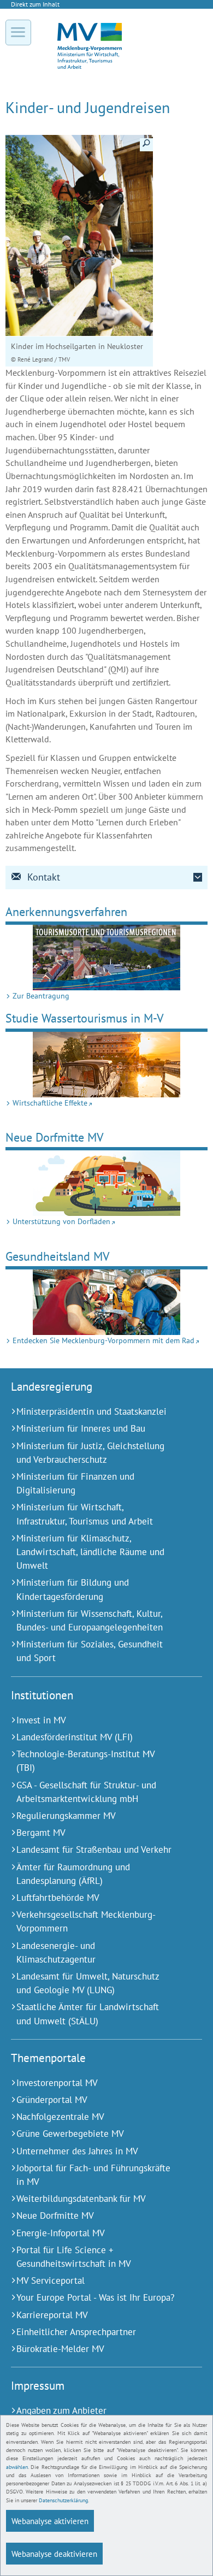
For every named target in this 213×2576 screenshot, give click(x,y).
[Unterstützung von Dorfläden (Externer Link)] (106, 1183)
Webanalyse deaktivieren (54, 2554)
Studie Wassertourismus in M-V (85, 1018)
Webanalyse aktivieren (50, 2521)
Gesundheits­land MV (58, 1256)
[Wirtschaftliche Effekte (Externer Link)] (106, 1065)
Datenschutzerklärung (63, 2500)
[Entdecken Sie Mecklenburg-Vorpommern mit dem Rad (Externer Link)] (106, 1302)
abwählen (17, 2467)
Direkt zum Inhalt (35, 4)
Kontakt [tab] (44, 877)
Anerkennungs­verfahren (66, 911)
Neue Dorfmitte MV (55, 1137)
